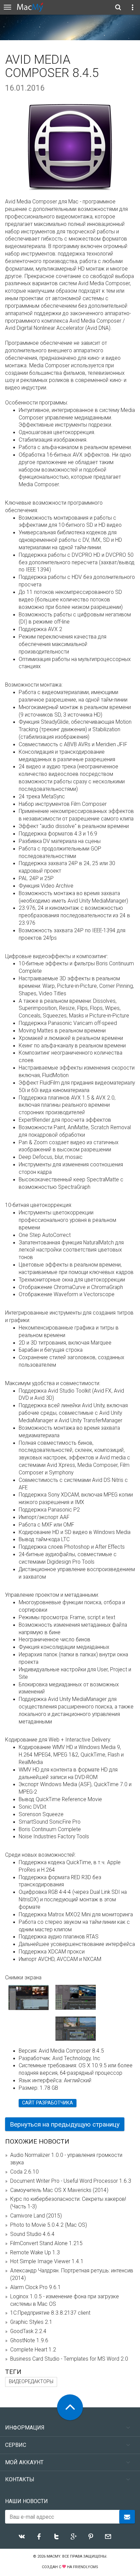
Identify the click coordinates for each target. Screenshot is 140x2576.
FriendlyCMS (86, 2567)
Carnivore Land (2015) (36, 2216)
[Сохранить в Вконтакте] (22, 2536)
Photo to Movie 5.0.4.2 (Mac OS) (49, 2225)
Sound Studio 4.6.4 (32, 2234)
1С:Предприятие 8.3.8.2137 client (50, 2313)
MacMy (53, 2556)
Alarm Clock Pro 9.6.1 (36, 2287)
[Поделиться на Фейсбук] (39, 2536)
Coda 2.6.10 (24, 2172)
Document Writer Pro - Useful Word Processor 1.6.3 (71, 2181)
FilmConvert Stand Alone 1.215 (46, 2243)
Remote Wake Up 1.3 (35, 2253)
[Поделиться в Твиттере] (56, 2536)
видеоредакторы (31, 2382)
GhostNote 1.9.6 (29, 2341)
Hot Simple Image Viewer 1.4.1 (47, 2261)
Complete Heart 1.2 (33, 2350)
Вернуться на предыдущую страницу (65, 2124)
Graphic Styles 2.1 (31, 2322)
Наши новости (27, 2501)
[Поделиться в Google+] (74, 2536)
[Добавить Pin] (91, 2536)
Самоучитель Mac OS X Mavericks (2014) (59, 2190)
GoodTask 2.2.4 (28, 2331)
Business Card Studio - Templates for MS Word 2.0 (69, 2359)
